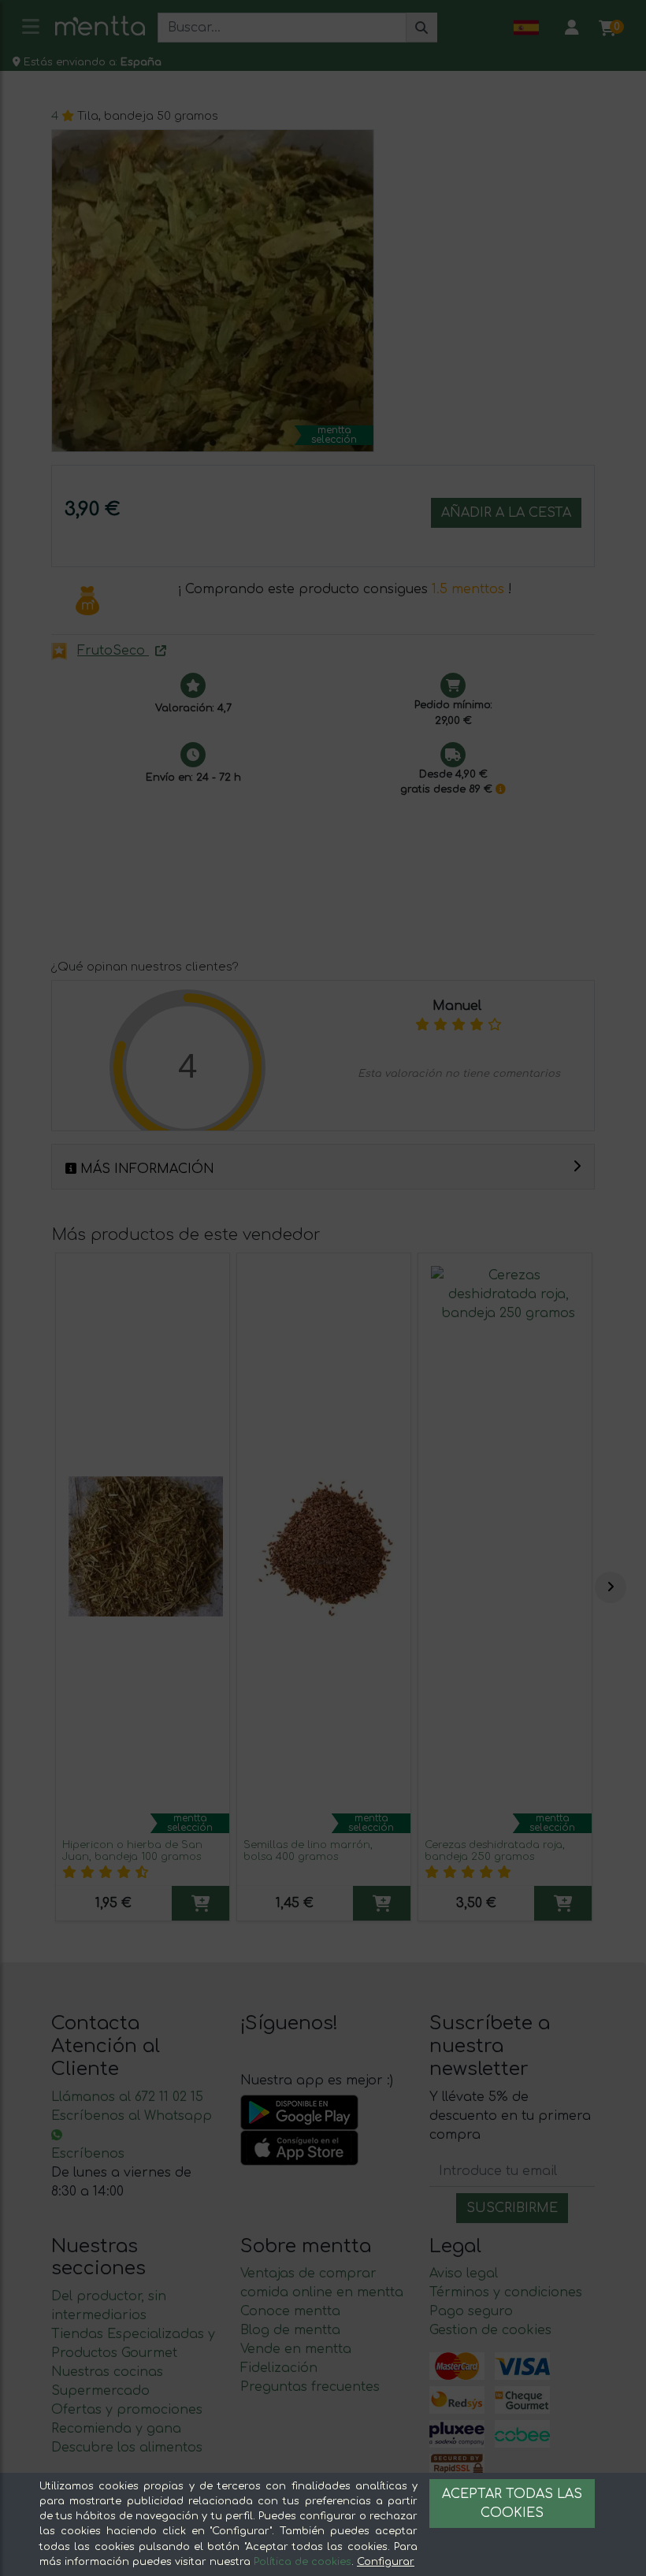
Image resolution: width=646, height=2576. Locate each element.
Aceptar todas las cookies (512, 2504)
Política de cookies (303, 2562)
